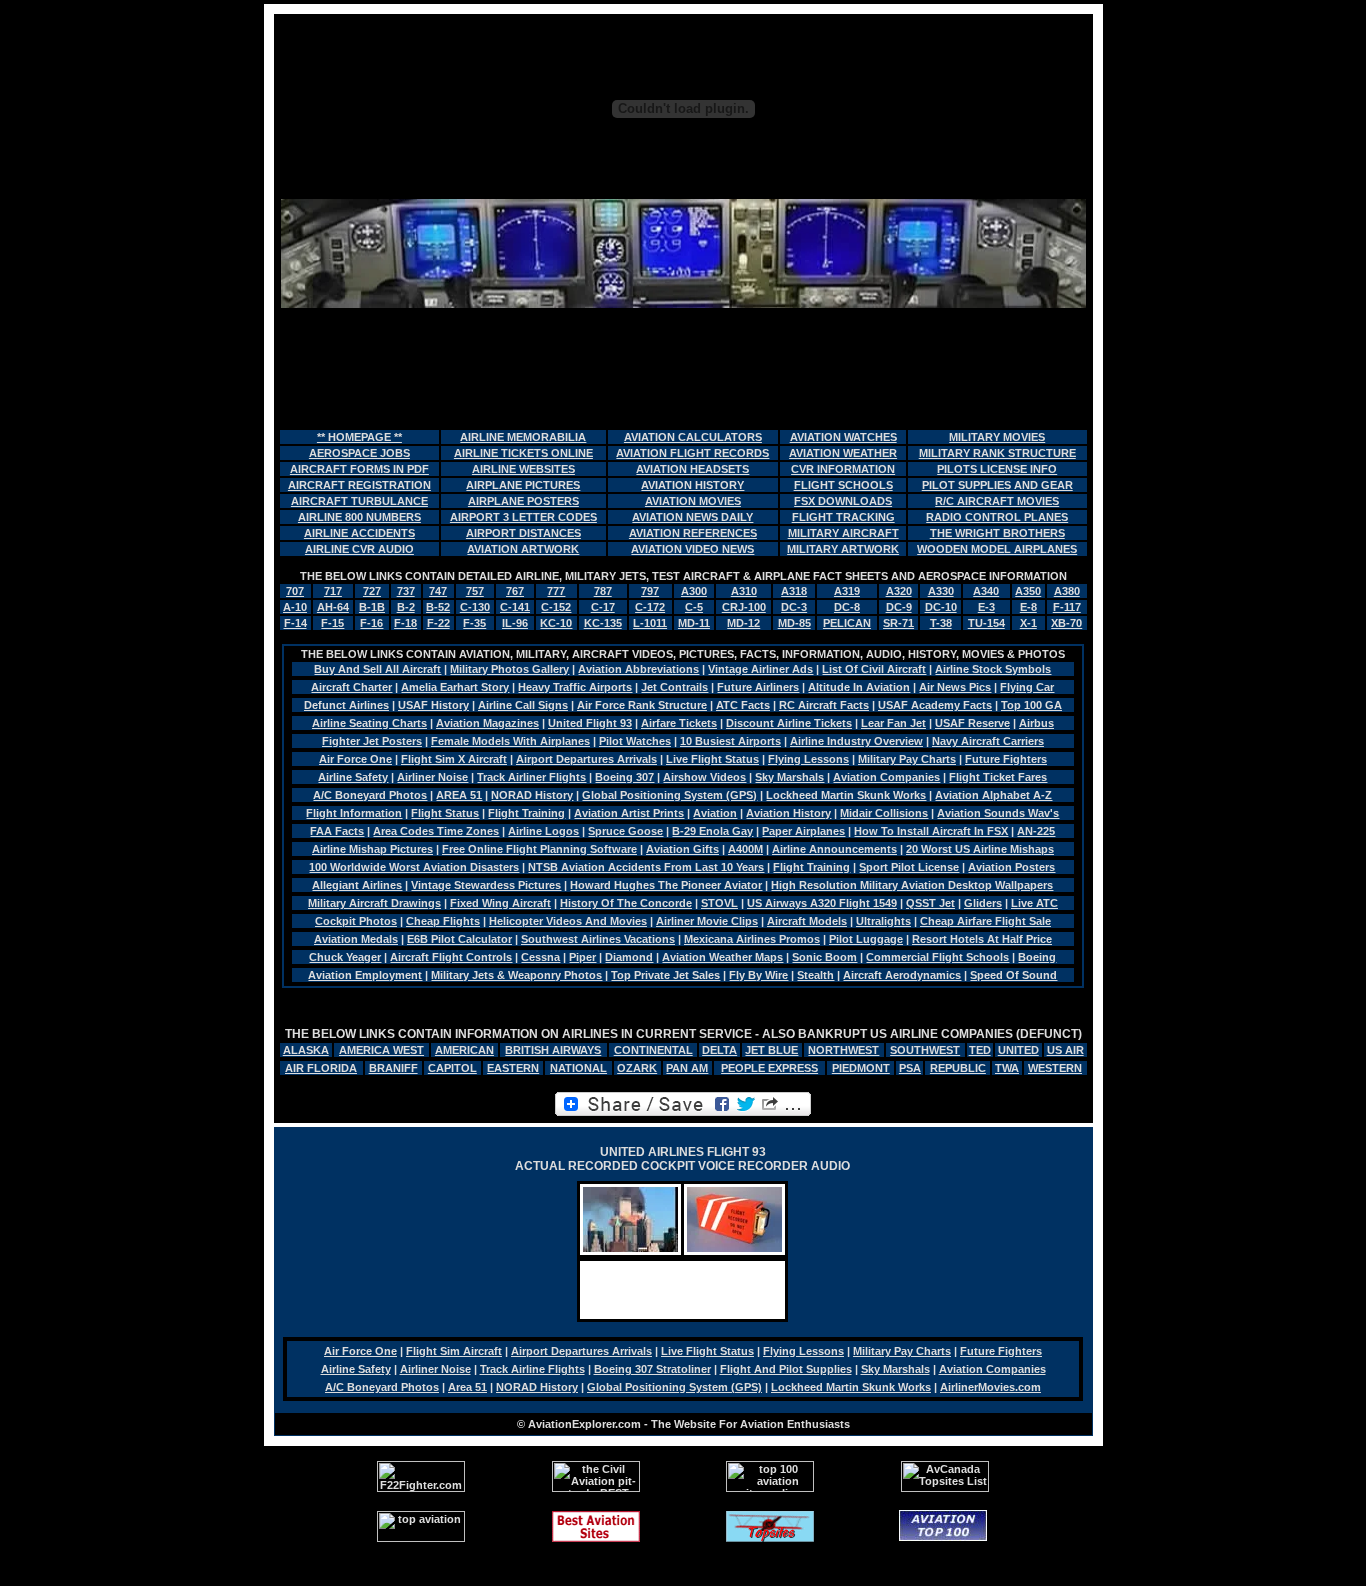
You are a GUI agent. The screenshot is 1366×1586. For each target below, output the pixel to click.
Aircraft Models (807, 921)
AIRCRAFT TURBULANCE (359, 501)
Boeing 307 (624, 777)
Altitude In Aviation (859, 687)
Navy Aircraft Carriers (988, 741)
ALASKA (306, 1050)
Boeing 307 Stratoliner (652, 1369)
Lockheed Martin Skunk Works (846, 795)
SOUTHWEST (925, 1050)
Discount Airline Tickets (789, 723)
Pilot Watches (635, 741)
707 (295, 591)
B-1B (372, 607)
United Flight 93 (590, 723)
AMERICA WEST (381, 1050)
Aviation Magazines (487, 723)
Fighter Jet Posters (372, 741)
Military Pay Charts (907, 759)
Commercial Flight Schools (937, 957)
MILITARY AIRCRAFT (843, 533)
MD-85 (794, 623)
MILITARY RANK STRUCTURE (997, 453)
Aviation (715, 813)
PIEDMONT (861, 1068)
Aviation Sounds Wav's (998, 813)
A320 (899, 591)
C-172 (650, 607)
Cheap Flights (443, 921)
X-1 (1028, 623)
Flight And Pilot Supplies (786, 1369)
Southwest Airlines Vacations (598, 939)
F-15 (332, 623)
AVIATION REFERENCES (693, 533)
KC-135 (603, 623)
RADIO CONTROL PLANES (997, 517)
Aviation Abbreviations (638, 669)
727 (372, 591)
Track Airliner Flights (531, 777)
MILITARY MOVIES (997, 437)
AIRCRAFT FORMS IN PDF (359, 469)
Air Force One (355, 759)
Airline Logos (543, 831)
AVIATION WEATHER (843, 453)
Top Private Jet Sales (665, 975)
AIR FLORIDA (321, 1068)
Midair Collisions (884, 813)
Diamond (629, 957)
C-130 (475, 607)
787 (603, 591)
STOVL (719, 903)
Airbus (1036, 723)
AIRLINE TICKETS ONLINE (523, 453)
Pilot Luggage (866, 939)
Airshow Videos (704, 777)
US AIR (1065, 1050)
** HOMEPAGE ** (359, 437)
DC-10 (941, 607)
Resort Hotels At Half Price (982, 939)
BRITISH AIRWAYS (553, 1050)
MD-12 (743, 623)
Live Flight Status (712, 759)
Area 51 (467, 1387)
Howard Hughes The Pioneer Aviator (666, 885)
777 (556, 591)
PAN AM (687, 1068)
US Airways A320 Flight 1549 (822, 903)
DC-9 (899, 607)
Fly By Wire (758, 975)
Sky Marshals (789, 777)
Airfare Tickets (679, 723)
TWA (1007, 1068)
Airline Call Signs (523, 705)
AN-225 (1036, 831)
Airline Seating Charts (369, 723)
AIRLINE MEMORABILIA (523, 437)
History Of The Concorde (626, 903)
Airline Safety (353, 777)
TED (980, 1050)
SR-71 (898, 623)
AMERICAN (464, 1050)
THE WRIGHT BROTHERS (997, 533)
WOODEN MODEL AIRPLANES (997, 549)
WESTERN (1055, 1068)
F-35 (474, 623)
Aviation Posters (1011, 867)
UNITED (1018, 1050)
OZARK (637, 1068)
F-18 (405, 623)
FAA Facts (337, 831)
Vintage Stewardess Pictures (486, 885)
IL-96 (515, 623)
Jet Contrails (674, 687)
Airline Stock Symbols (993, 669)
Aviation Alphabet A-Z (993, 795)
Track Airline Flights (532, 1369)
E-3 (986, 607)
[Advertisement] (683, 368)
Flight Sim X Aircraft (454, 759)
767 (515, 591)
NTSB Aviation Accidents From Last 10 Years (646, 867)
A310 (744, 591)
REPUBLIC (958, 1068)
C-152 (556, 607)
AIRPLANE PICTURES (523, 485)
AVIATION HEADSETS (692, 469)
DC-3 (794, 607)
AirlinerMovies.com (990, 1387)
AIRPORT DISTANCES (523, 533)
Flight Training (526, 813)
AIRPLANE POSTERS (523, 501)
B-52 (438, 607)
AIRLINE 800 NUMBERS (359, 517)
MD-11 (694, 623)
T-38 (941, 623)
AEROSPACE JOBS (359, 453)
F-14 (295, 623)
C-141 (515, 607)
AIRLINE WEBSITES (523, 469)
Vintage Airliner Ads (760, 669)
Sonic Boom (824, 957)
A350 (1028, 591)
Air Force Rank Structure (642, 705)
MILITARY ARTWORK (843, 549)
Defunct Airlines (346, 705)
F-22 (438, 623)
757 (475, 591)
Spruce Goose (625, 831)
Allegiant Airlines (357, 885)
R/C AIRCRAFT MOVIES (997, 501)
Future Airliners (758, 687)
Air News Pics (955, 687)
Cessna (540, 957)
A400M (745, 849)
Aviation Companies (886, 777)
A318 (794, 591)
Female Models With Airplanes (510, 741)
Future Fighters (1006, 759)
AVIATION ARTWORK (523, 549)
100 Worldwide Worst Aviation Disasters (414, 867)
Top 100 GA (1031, 705)
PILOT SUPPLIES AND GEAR (997, 485)
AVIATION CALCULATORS (693, 437)
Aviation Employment (365, 975)
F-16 (371, 623)
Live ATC (1034, 903)
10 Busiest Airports (730, 741)
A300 (694, 591)
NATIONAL (578, 1068)
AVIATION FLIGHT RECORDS (692, 453)
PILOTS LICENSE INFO (997, 469)
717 (333, 591)
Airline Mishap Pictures (372, 849)
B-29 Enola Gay (712, 831)
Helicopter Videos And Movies (568, 921)
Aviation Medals (356, 939)
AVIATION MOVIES (693, 501)
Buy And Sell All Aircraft (377, 669)
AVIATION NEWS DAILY (692, 517)
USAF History (433, 705)
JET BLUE (771, 1050)
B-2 (406, 607)
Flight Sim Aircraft (454, 1351)
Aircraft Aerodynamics (902, 975)
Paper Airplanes (803, 831)
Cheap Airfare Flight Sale (985, 921)
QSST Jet (930, 903)
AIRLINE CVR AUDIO (359, 549)
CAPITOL (452, 1068)
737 (406, 591)
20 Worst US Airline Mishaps (980, 849)
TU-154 (986, 623)
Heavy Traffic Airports (575, 687)
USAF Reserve (972, 723)
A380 (1067, 591)
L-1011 (650, 623)
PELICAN (847, 623)
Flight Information (354, 813)
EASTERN (513, 1068)
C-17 (603, 607)
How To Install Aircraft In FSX (931, 831)
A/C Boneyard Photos (370, 795)
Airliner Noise (432, 777)
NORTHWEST (843, 1050)
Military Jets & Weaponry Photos (516, 975)
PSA (910, 1068)
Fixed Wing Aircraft (500, 903)
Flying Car (1027, 687)
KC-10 (556, 623)
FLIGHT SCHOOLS (843, 485)
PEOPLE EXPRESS (769, 1068)
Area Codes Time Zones (436, 831)
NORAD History (532, 795)
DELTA (719, 1050)
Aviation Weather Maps (722, 957)
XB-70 (1066, 623)
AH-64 (333, 607)
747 (438, 591)
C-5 (694, 607)
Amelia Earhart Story (455, 687)
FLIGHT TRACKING (843, 517)
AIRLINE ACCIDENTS (359, 533)
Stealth (815, 975)
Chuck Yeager (345, 957)
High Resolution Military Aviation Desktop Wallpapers (912, 885)
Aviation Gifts (682, 849)
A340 (986, 591)
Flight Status (445, 813)
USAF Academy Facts (935, 705)
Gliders (983, 903)
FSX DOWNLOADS (843, 501)
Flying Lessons (808, 759)
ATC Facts (743, 705)
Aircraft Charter (351, 687)
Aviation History (788, 813)
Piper (582, 957)
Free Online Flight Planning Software (539, 849)
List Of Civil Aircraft (874, 669)
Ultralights (883, 921)
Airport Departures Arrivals (586, 759)
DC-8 (847, 607)
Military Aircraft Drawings (374, 903)
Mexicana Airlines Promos (752, 939)
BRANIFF (393, 1068)
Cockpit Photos (356, 921)
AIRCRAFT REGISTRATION (359, 485)
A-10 (295, 607)
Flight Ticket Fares (998, 777)
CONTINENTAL (653, 1050)
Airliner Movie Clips (707, 921)
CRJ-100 (744, 607)
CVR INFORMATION (843, 469)
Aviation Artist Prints (629, 813)
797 (650, 591)
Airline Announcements (834, 849)
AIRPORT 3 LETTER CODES (523, 517)
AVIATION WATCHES (843, 437)
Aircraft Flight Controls (451, 957)
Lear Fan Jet (893, 723)
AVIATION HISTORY (692, 485)
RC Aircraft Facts (824, 705)
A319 (847, 591)
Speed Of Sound (1013, 975)
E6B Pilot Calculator (459, 939)
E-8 (1028, 607)
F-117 (1067, 607)
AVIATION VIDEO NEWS (692, 549)
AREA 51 (459, 795)
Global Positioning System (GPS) (669, 795)
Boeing (1037, 957)
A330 (941, 591)
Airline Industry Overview (856, 741)
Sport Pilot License (909, 867)
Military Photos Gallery (509, 669)
